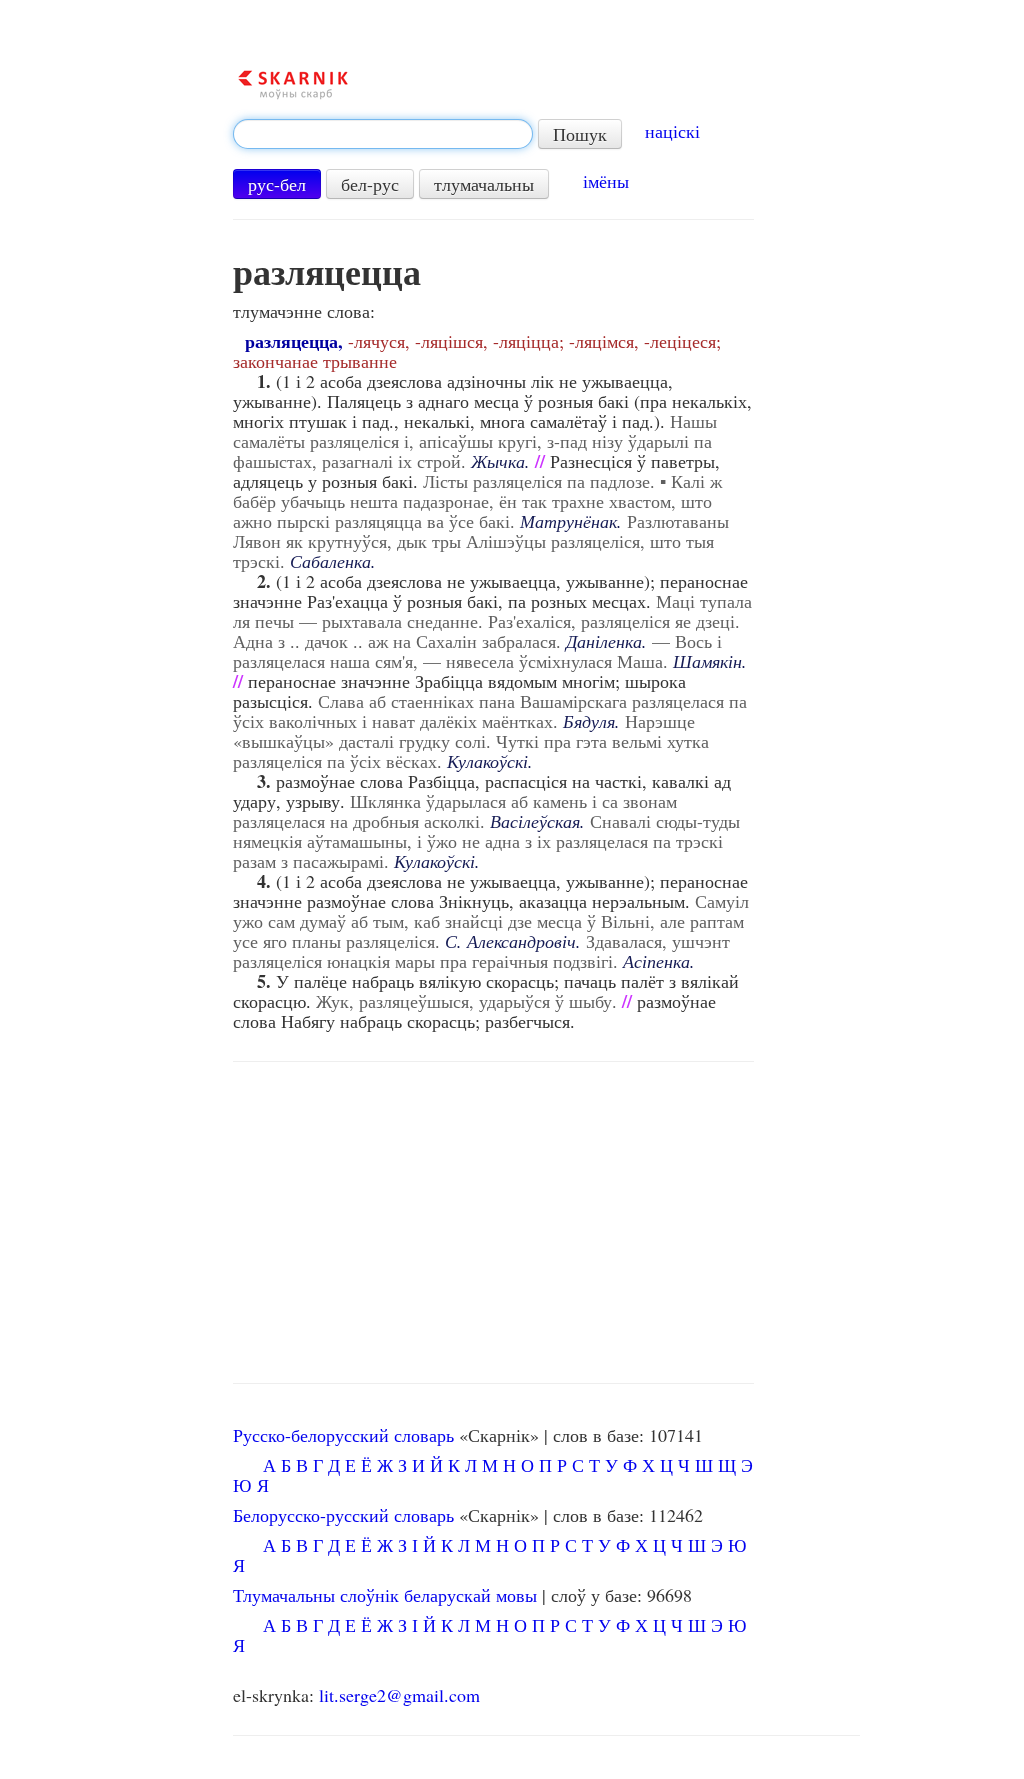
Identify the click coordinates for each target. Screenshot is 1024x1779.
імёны (606, 181)
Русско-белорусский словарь (343, 1435)
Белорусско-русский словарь (343, 1515)
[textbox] (383, 134)
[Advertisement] (493, 1223)
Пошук (580, 134)
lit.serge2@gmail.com (399, 1695)
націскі (672, 131)
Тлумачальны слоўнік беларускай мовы (385, 1595)
